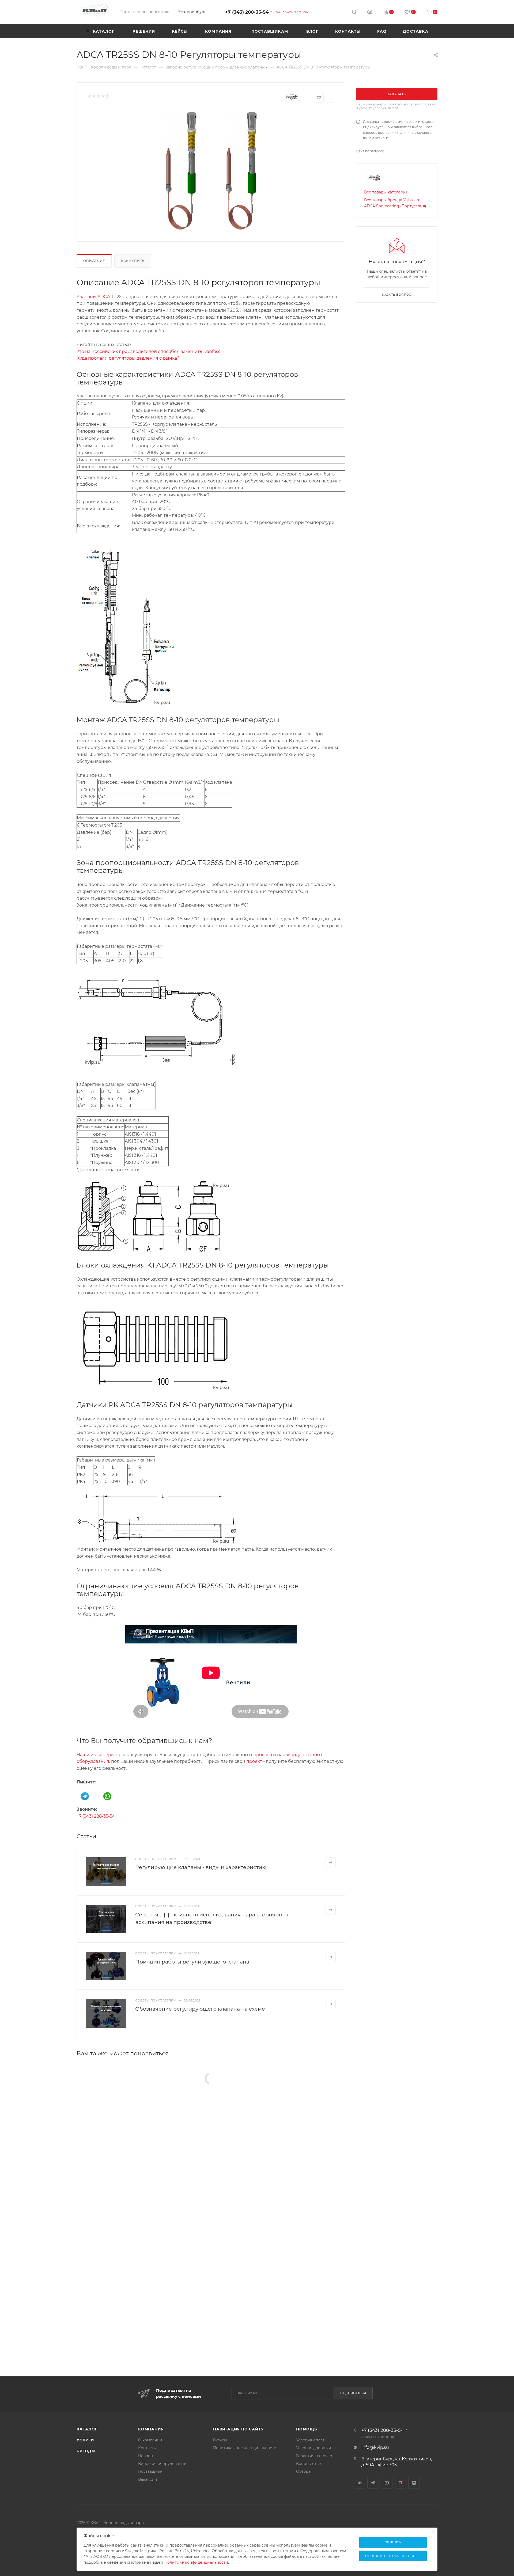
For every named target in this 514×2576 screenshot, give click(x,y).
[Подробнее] (331, 1862)
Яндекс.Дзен (414, 2483)
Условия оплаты (312, 2440)
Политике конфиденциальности (196, 2562)
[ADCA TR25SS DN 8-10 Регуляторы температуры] (211, 171)
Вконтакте (359, 2483)
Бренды (86, 2451)
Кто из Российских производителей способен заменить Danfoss (148, 351)
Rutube (400, 2483)
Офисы (220, 2440)
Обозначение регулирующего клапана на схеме (200, 2009)
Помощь (307, 2429)
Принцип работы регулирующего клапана (192, 1962)
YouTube (387, 2483)
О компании (150, 2440)
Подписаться (353, 2393)
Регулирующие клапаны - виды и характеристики (202, 1867)
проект (254, 1761)
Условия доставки (314, 2448)
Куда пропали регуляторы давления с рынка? (128, 358)
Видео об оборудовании (162, 2464)
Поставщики (150, 2471)
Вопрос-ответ (309, 2464)
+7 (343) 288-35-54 (247, 12)
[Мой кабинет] (370, 13)
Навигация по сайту (238, 2429)
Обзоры (304, 2471)
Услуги (85, 2440)
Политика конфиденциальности (245, 2448)
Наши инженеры (96, 1755)
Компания (151, 2429)
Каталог (87, 2429)
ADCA (104, 297)
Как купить (133, 261)
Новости (146, 2456)
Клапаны (86, 297)
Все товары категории (386, 192)
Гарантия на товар (314, 2456)
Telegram (373, 2483)
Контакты (147, 2448)
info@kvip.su (375, 2447)
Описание (94, 261)
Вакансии (148, 2479)
